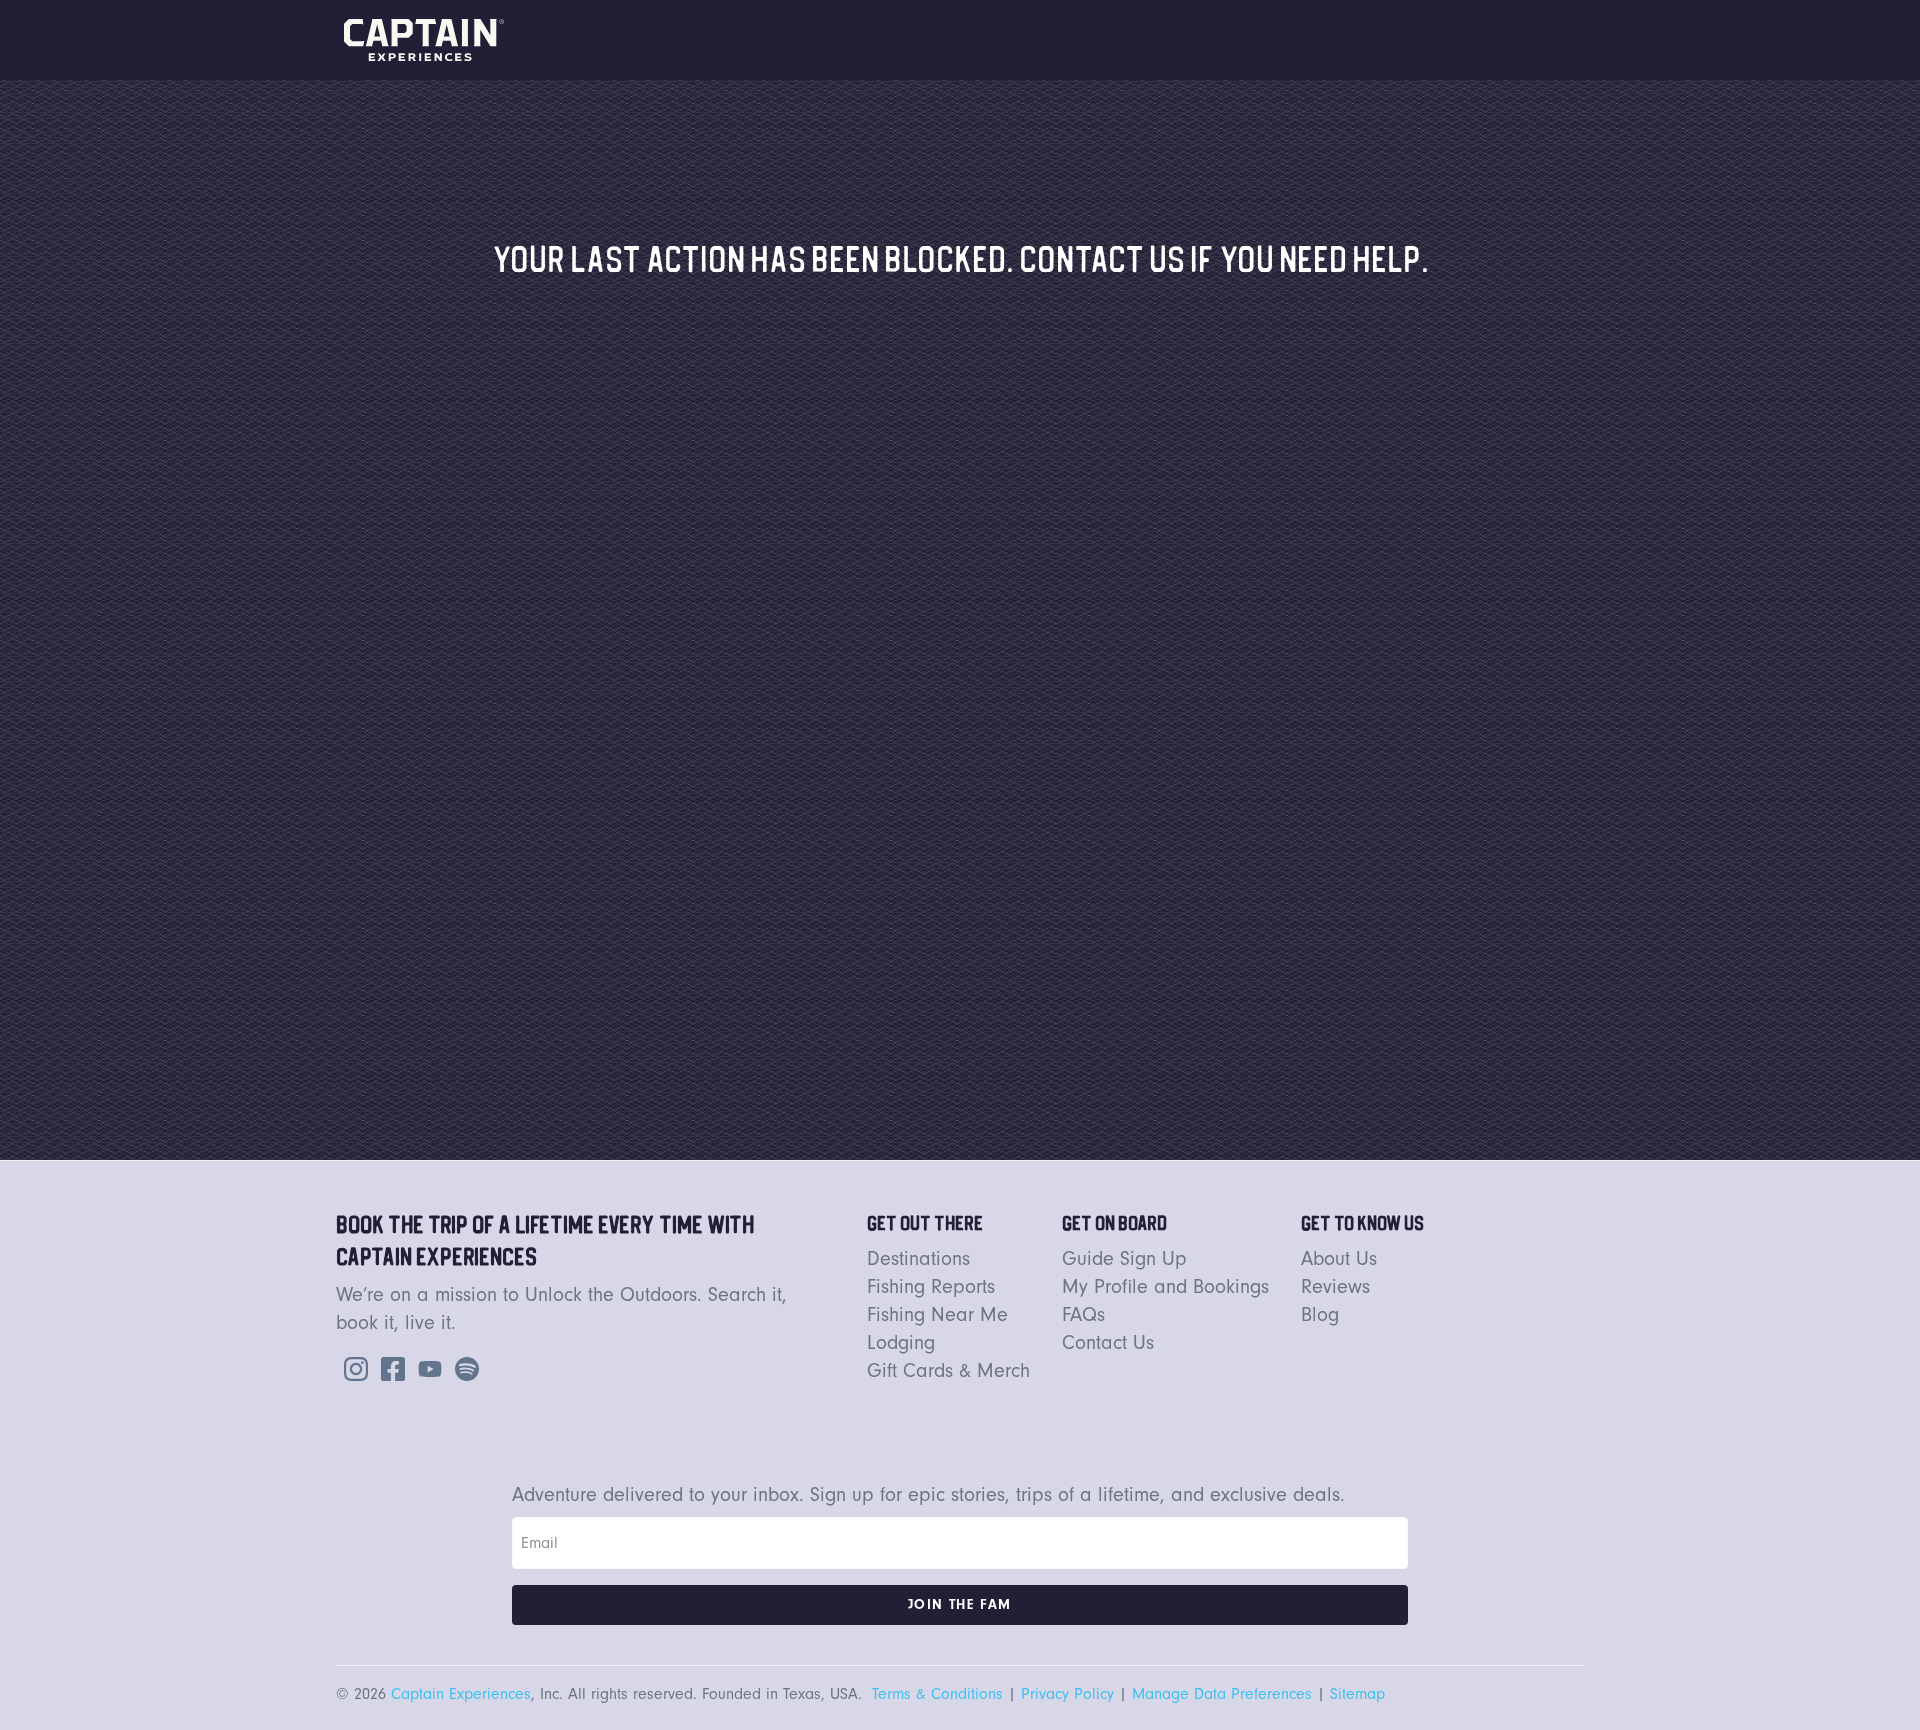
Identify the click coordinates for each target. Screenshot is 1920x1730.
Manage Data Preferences (1222, 1694)
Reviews (1335, 1286)
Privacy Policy (1067, 1694)
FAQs (1083, 1314)
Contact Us (1108, 1342)
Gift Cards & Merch (948, 1370)
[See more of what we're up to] (389, 1367)
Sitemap (1357, 1694)
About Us (1339, 1258)
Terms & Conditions (937, 1694)
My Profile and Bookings (1165, 1286)
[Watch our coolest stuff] (426, 1367)
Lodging (901, 1342)
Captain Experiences (461, 1694)
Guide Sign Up (1124, 1258)
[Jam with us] (463, 1367)
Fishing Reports (931, 1286)
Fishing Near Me (937, 1314)
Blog (1320, 1314)
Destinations (918, 1258)
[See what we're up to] (352, 1367)
